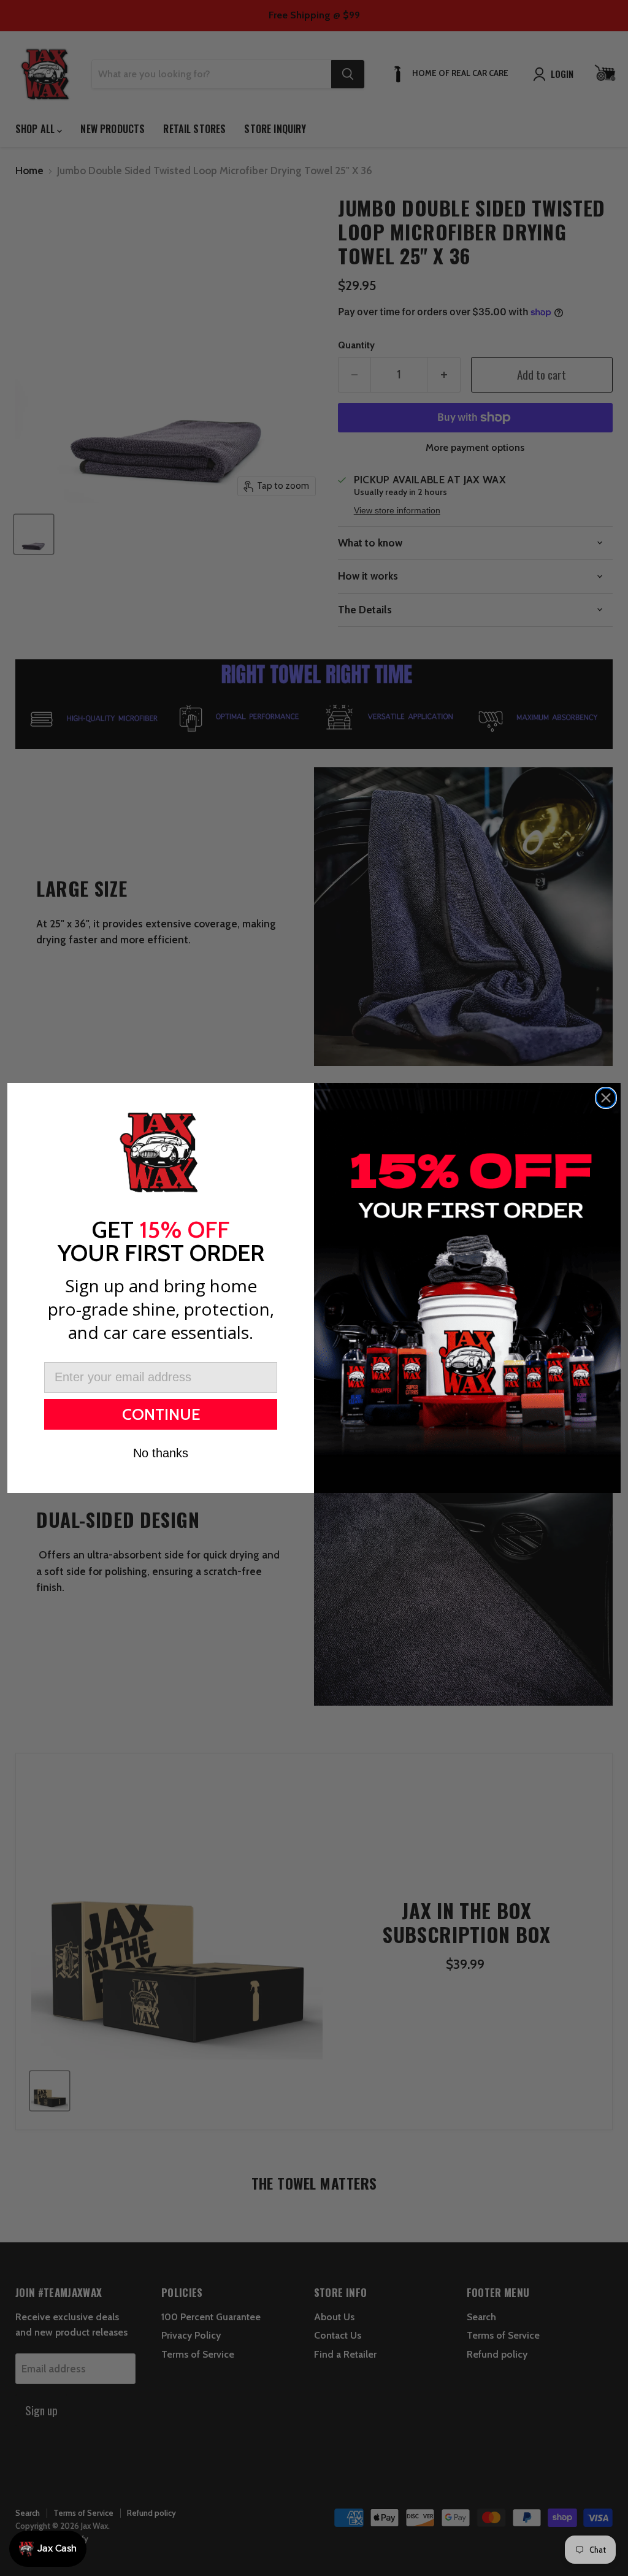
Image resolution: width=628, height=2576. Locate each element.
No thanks (161, 1453)
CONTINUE (161, 1414)
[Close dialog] (606, 1098)
